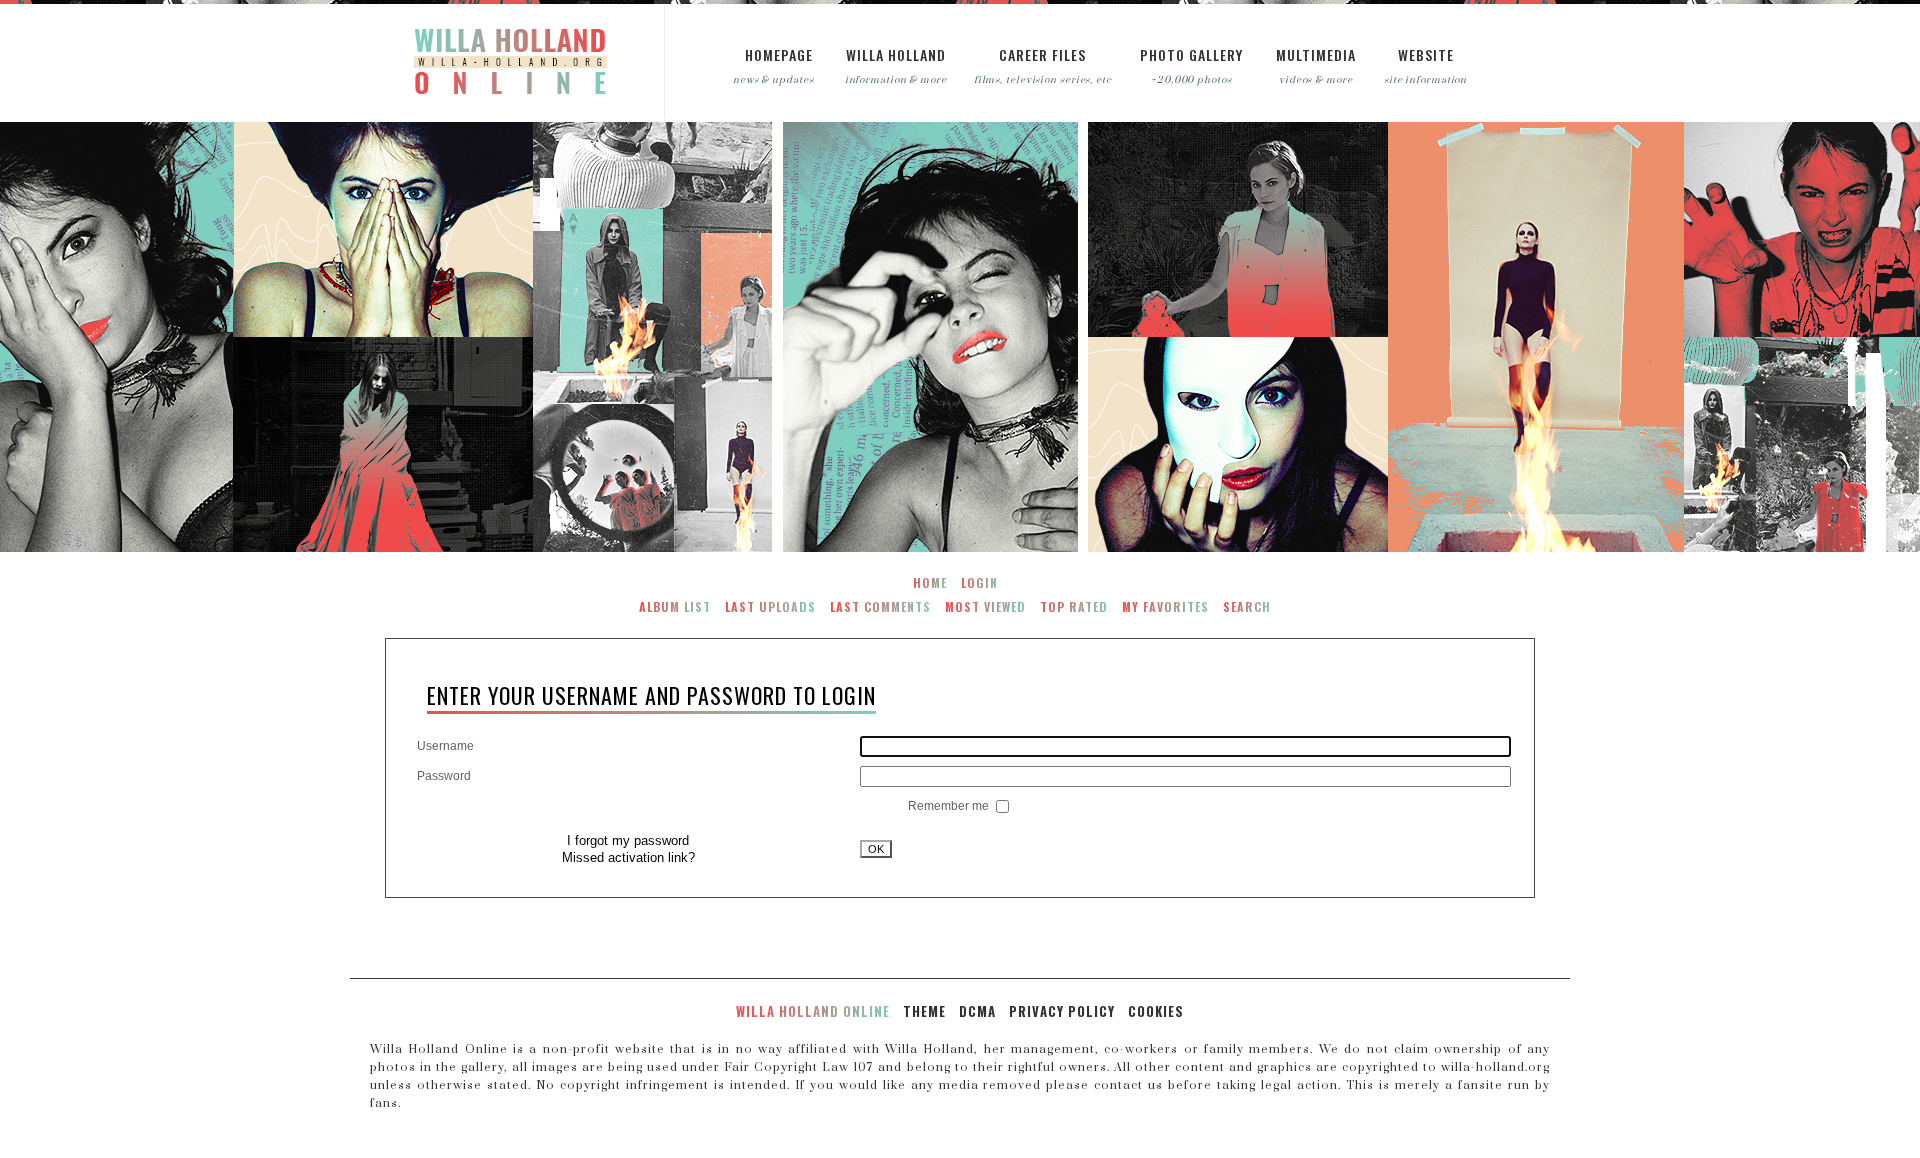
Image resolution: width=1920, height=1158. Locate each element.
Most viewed (985, 606)
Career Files (1042, 54)
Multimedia (1316, 54)
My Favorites (1165, 606)
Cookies (1156, 1011)
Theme (924, 1011)
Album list (675, 606)
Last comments (880, 606)
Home (930, 582)
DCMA (977, 1011)
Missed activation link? (628, 857)
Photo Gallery (1191, 54)
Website (1426, 54)
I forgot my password (628, 840)
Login (979, 582)
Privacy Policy (1062, 1011)
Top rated (1074, 606)
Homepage (779, 54)
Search (1247, 606)
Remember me (950, 806)
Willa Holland (896, 54)
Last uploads (770, 606)
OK (876, 849)
